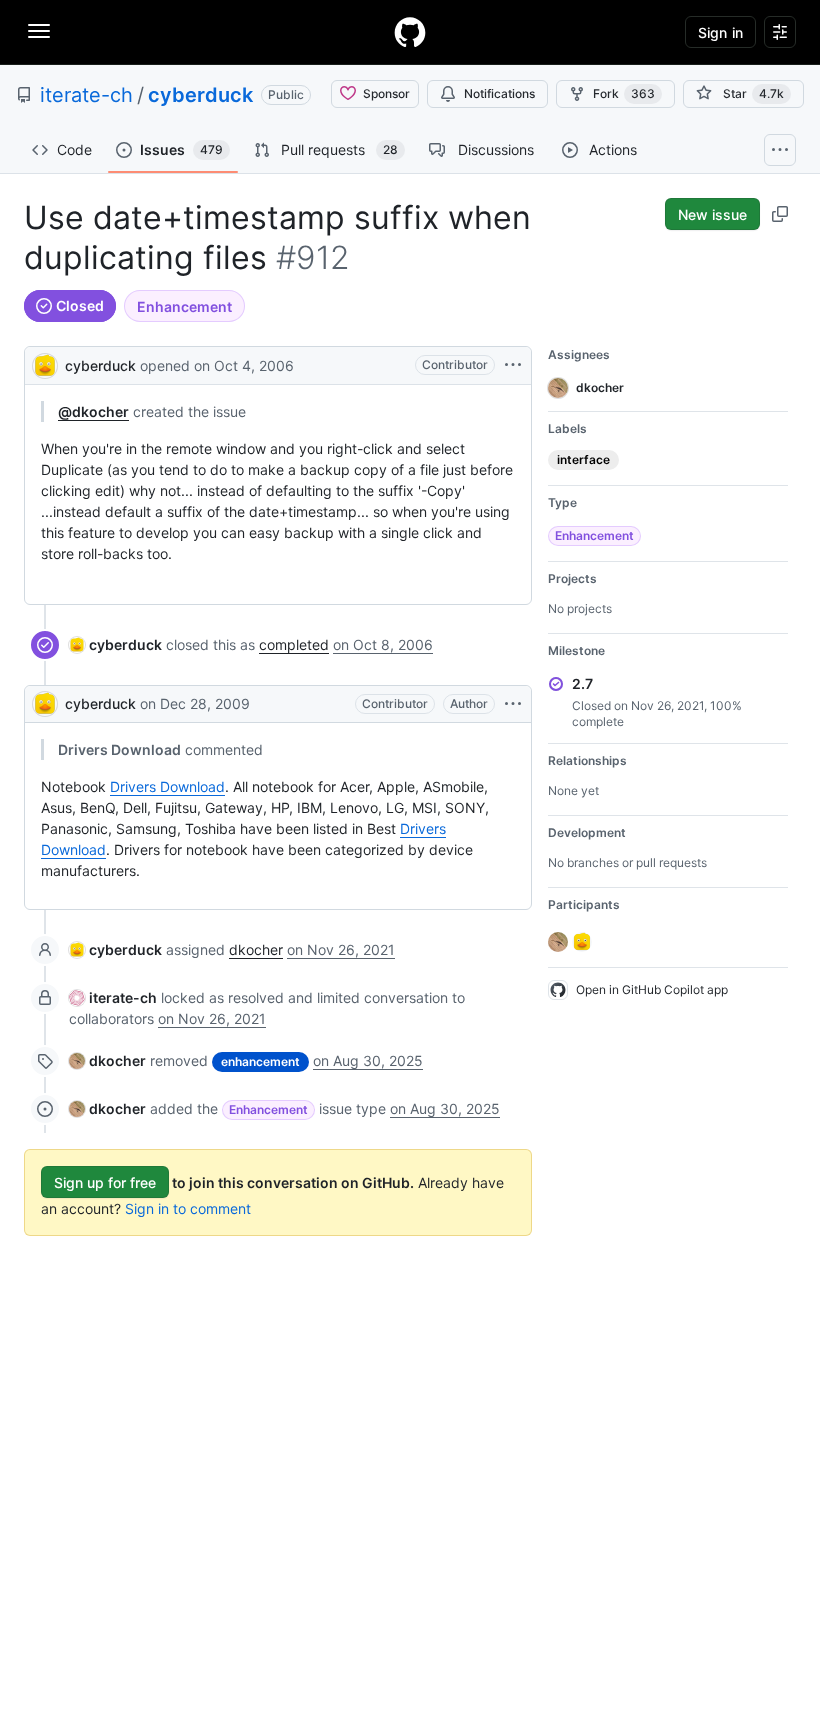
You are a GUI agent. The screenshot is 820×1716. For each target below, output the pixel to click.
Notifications (499, 93)
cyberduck (200, 95)
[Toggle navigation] (39, 31)
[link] (115, 644)
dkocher (256, 949)
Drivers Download (167, 786)
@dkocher (93, 411)
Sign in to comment (188, 1208)
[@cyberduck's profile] (45, 363)
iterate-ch (86, 95)
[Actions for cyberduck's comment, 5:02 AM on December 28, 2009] (513, 704)
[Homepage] (410, 32)
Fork (624, 93)
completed (294, 644)
